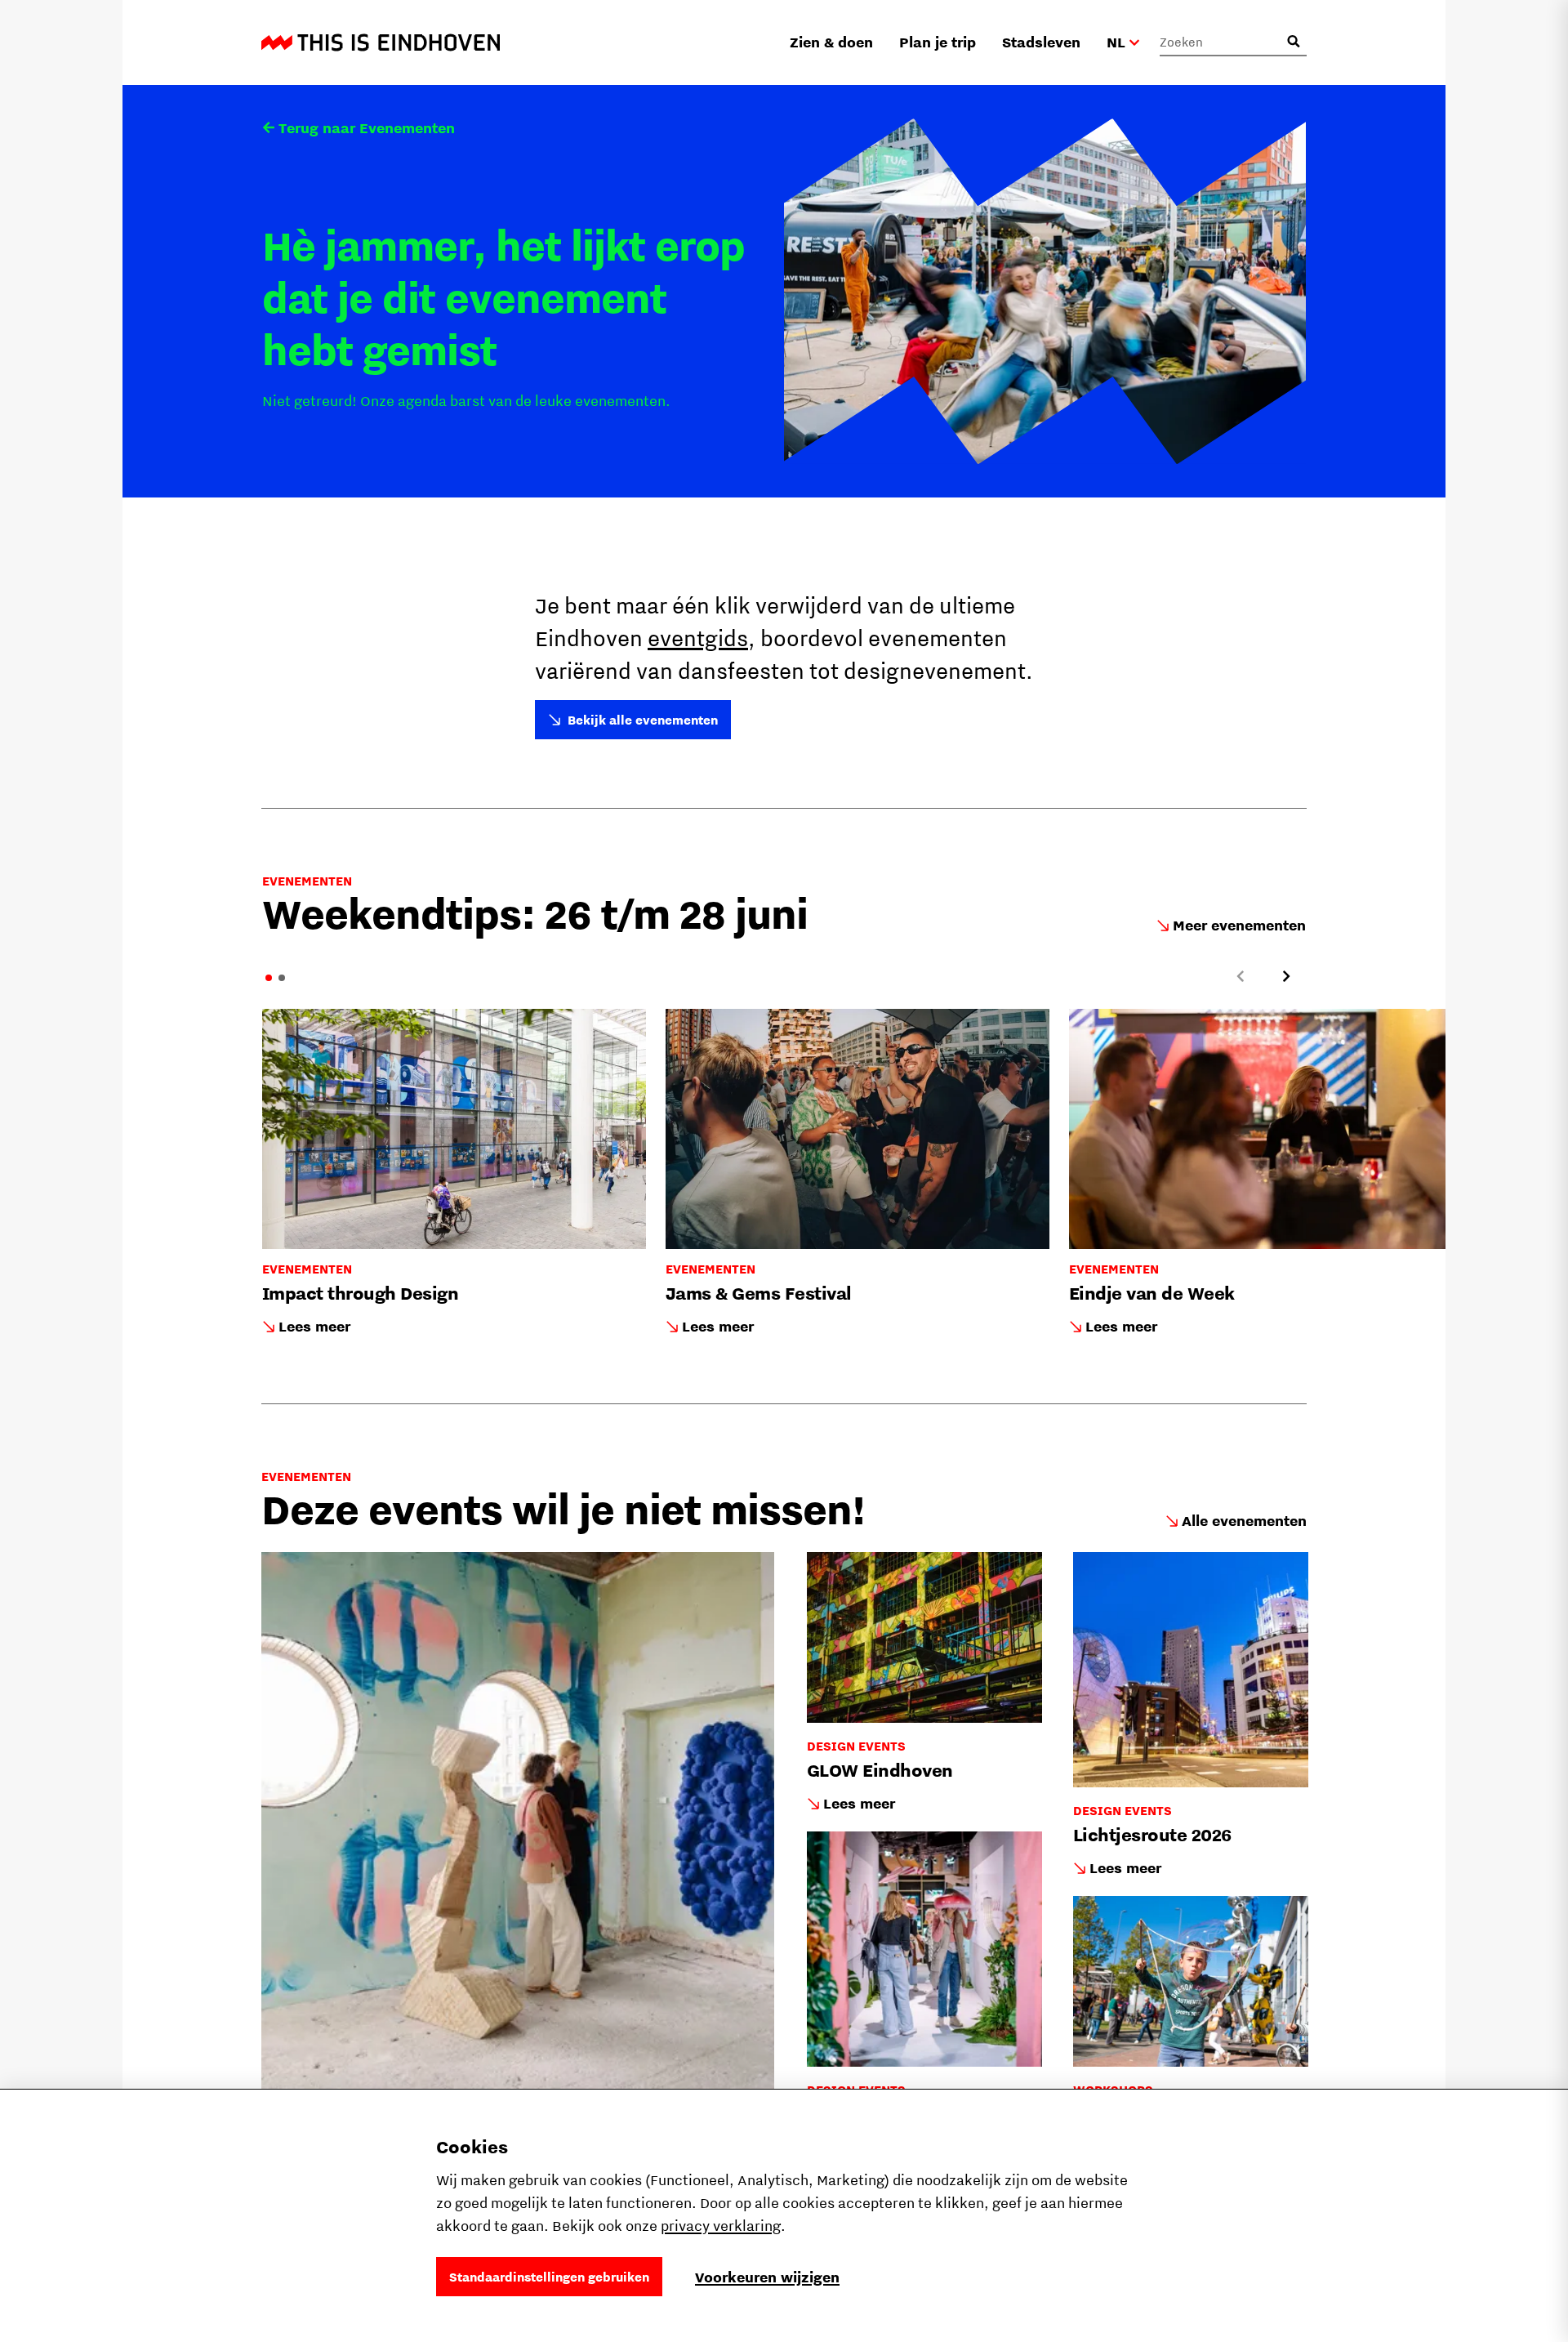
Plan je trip (938, 42)
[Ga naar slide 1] (269, 978)
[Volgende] (1286, 976)
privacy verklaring (721, 2226)
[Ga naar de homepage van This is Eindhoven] (381, 42)
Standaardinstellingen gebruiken (549, 2277)
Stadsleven (1041, 42)
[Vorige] (1241, 976)
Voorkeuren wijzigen (767, 2277)
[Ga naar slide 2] (282, 978)
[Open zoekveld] (1294, 42)
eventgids (698, 638)
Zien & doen (831, 42)
